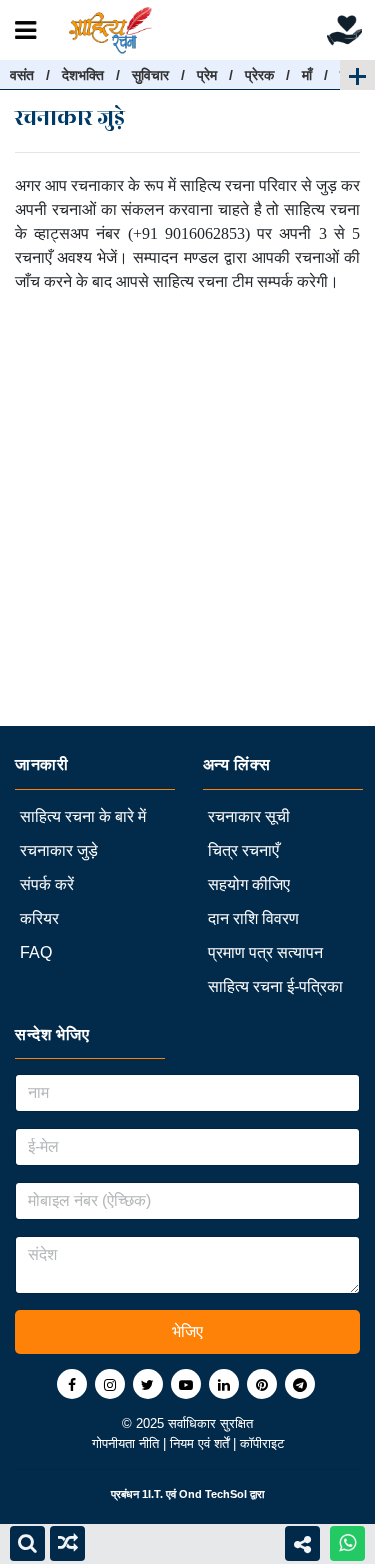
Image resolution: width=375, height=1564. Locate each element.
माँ (307, 75)
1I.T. (152, 1494)
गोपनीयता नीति (127, 1443)
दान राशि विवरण (253, 918)
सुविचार (150, 75)
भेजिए (187, 1331)
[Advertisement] (187, 538)
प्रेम (207, 75)
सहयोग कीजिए (249, 884)
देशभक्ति (83, 75)
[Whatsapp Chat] (347, 1543)
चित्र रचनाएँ (243, 850)
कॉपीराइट (262, 1443)
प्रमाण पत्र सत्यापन (265, 952)
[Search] (27, 1543)
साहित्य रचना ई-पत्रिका (275, 986)
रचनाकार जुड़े (59, 850)
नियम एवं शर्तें (201, 1443)
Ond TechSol (213, 1494)
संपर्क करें (47, 884)
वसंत (22, 75)
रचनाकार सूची (249, 816)
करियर (39, 918)
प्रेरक (259, 75)
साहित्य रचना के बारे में (83, 816)
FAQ (36, 952)
